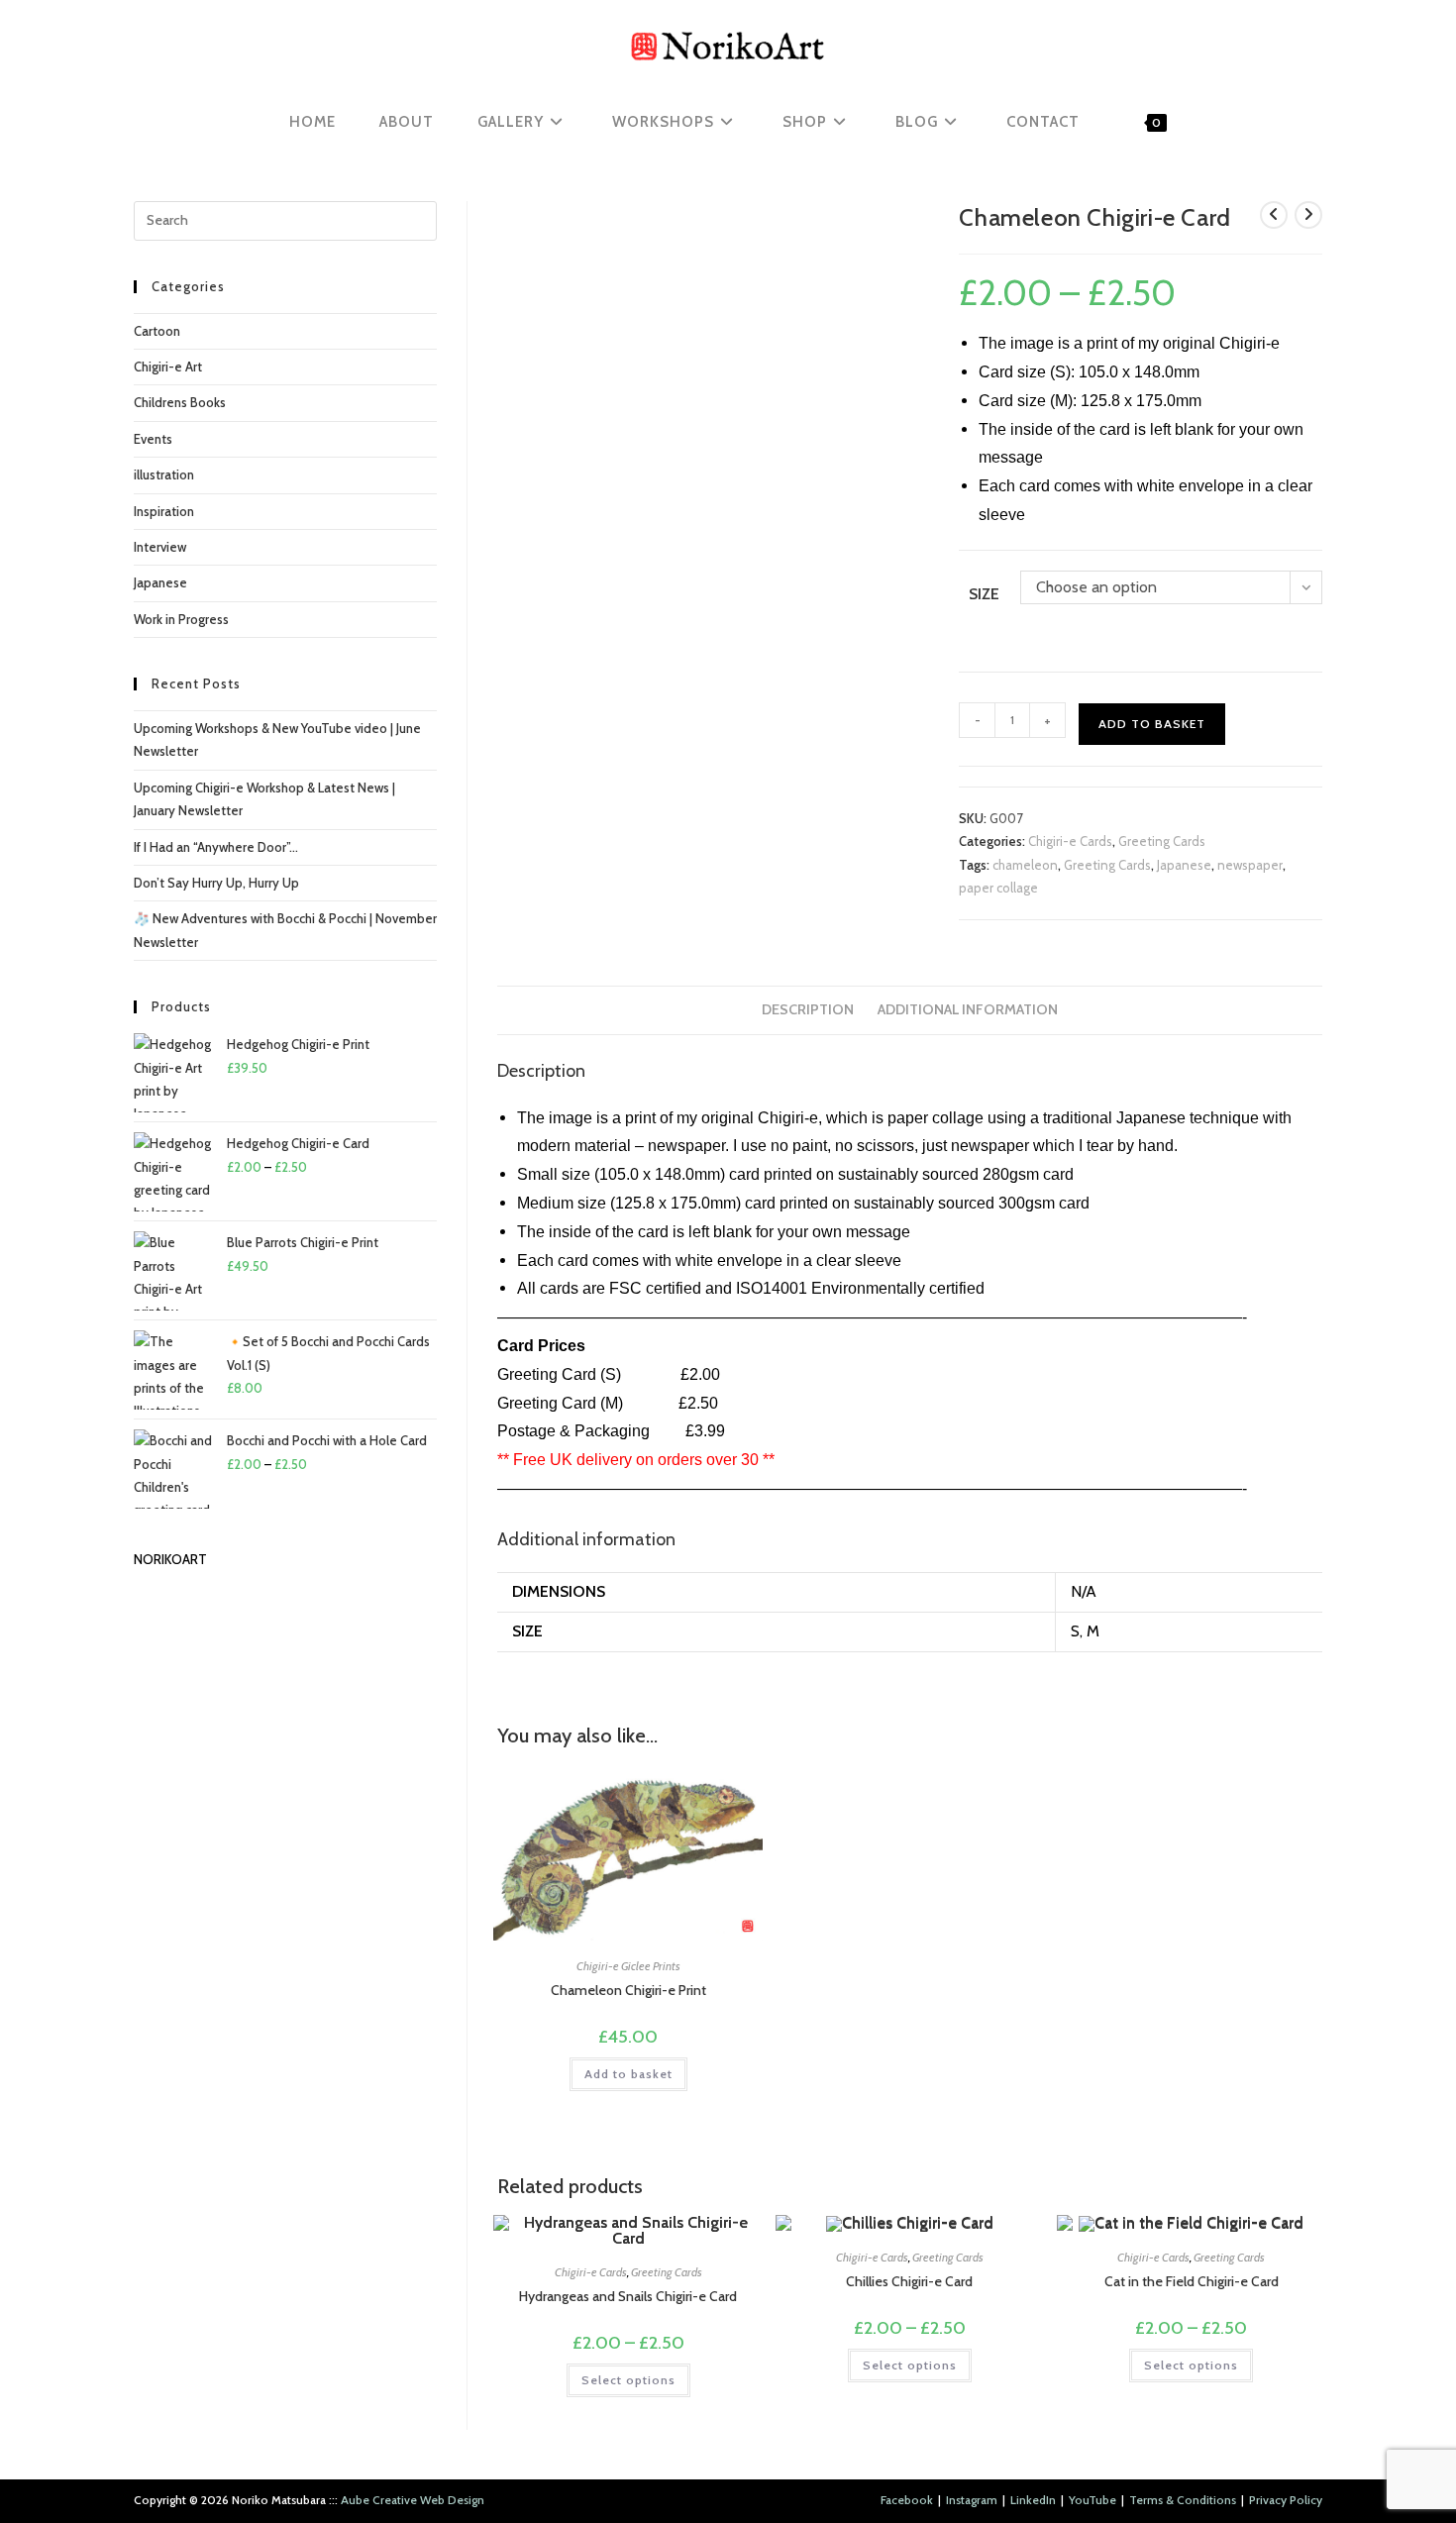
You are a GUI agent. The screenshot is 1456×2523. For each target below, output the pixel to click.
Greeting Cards (1162, 841)
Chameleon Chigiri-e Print (628, 1990)
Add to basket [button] (628, 2074)
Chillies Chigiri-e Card (909, 2281)
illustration (164, 474)
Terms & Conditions (1183, 2500)
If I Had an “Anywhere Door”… (216, 847)
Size (984, 594)
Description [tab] (808, 1009)
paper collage (998, 888)
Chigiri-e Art (168, 367)
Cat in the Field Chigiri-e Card (1192, 2281)
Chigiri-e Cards (1070, 841)
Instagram (972, 2500)
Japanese (1184, 865)
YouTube (1092, 2500)
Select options (628, 2380)
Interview (160, 547)
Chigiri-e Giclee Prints (628, 1966)
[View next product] (1308, 215)
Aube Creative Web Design (413, 2500)
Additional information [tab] (968, 1009)
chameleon (1025, 865)
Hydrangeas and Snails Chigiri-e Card (628, 2296)
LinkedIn (1033, 2500)
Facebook (907, 2500)
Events (153, 439)
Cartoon (157, 331)
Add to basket (1152, 724)
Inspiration (164, 511)
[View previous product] (1274, 215)
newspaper (1250, 865)
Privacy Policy (1286, 2500)
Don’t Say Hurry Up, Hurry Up (216, 883)
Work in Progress (181, 619)
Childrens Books (180, 402)
